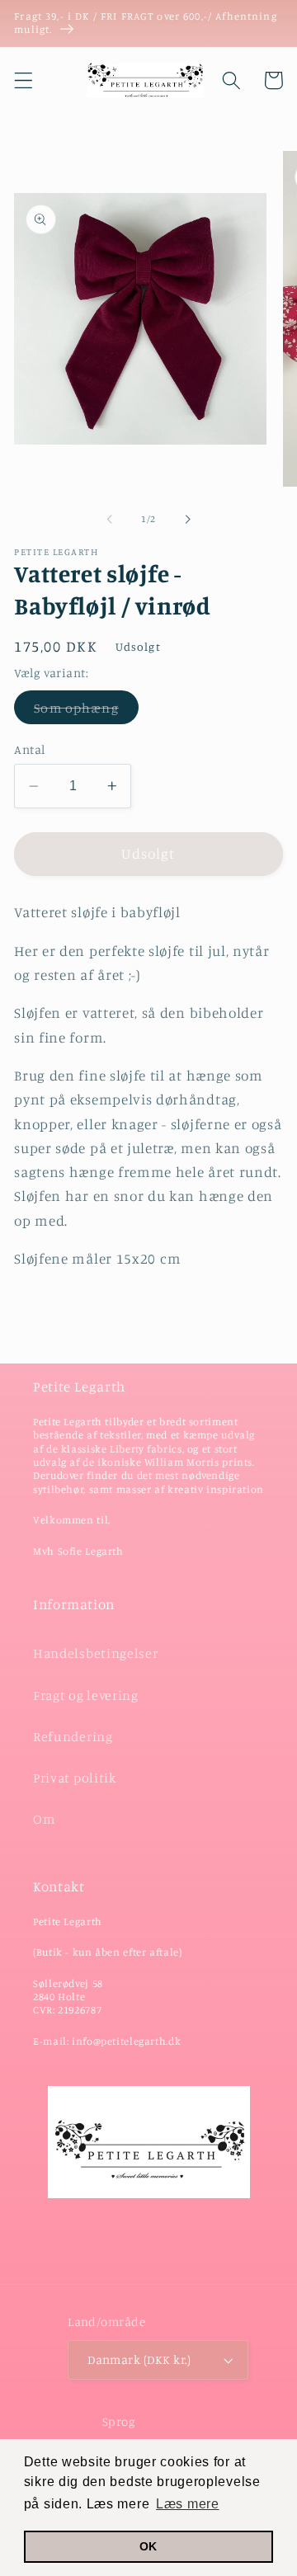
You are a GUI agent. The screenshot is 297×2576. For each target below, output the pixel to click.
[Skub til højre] (187, 519)
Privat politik (75, 1778)
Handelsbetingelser (95, 1653)
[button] (24, 80)
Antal (29, 749)
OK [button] (148, 2546)
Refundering (73, 1736)
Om (44, 1819)
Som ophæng (86, 711)
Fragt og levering (86, 1695)
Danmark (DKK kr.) (139, 2359)
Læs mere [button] (188, 2504)
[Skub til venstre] (110, 519)
